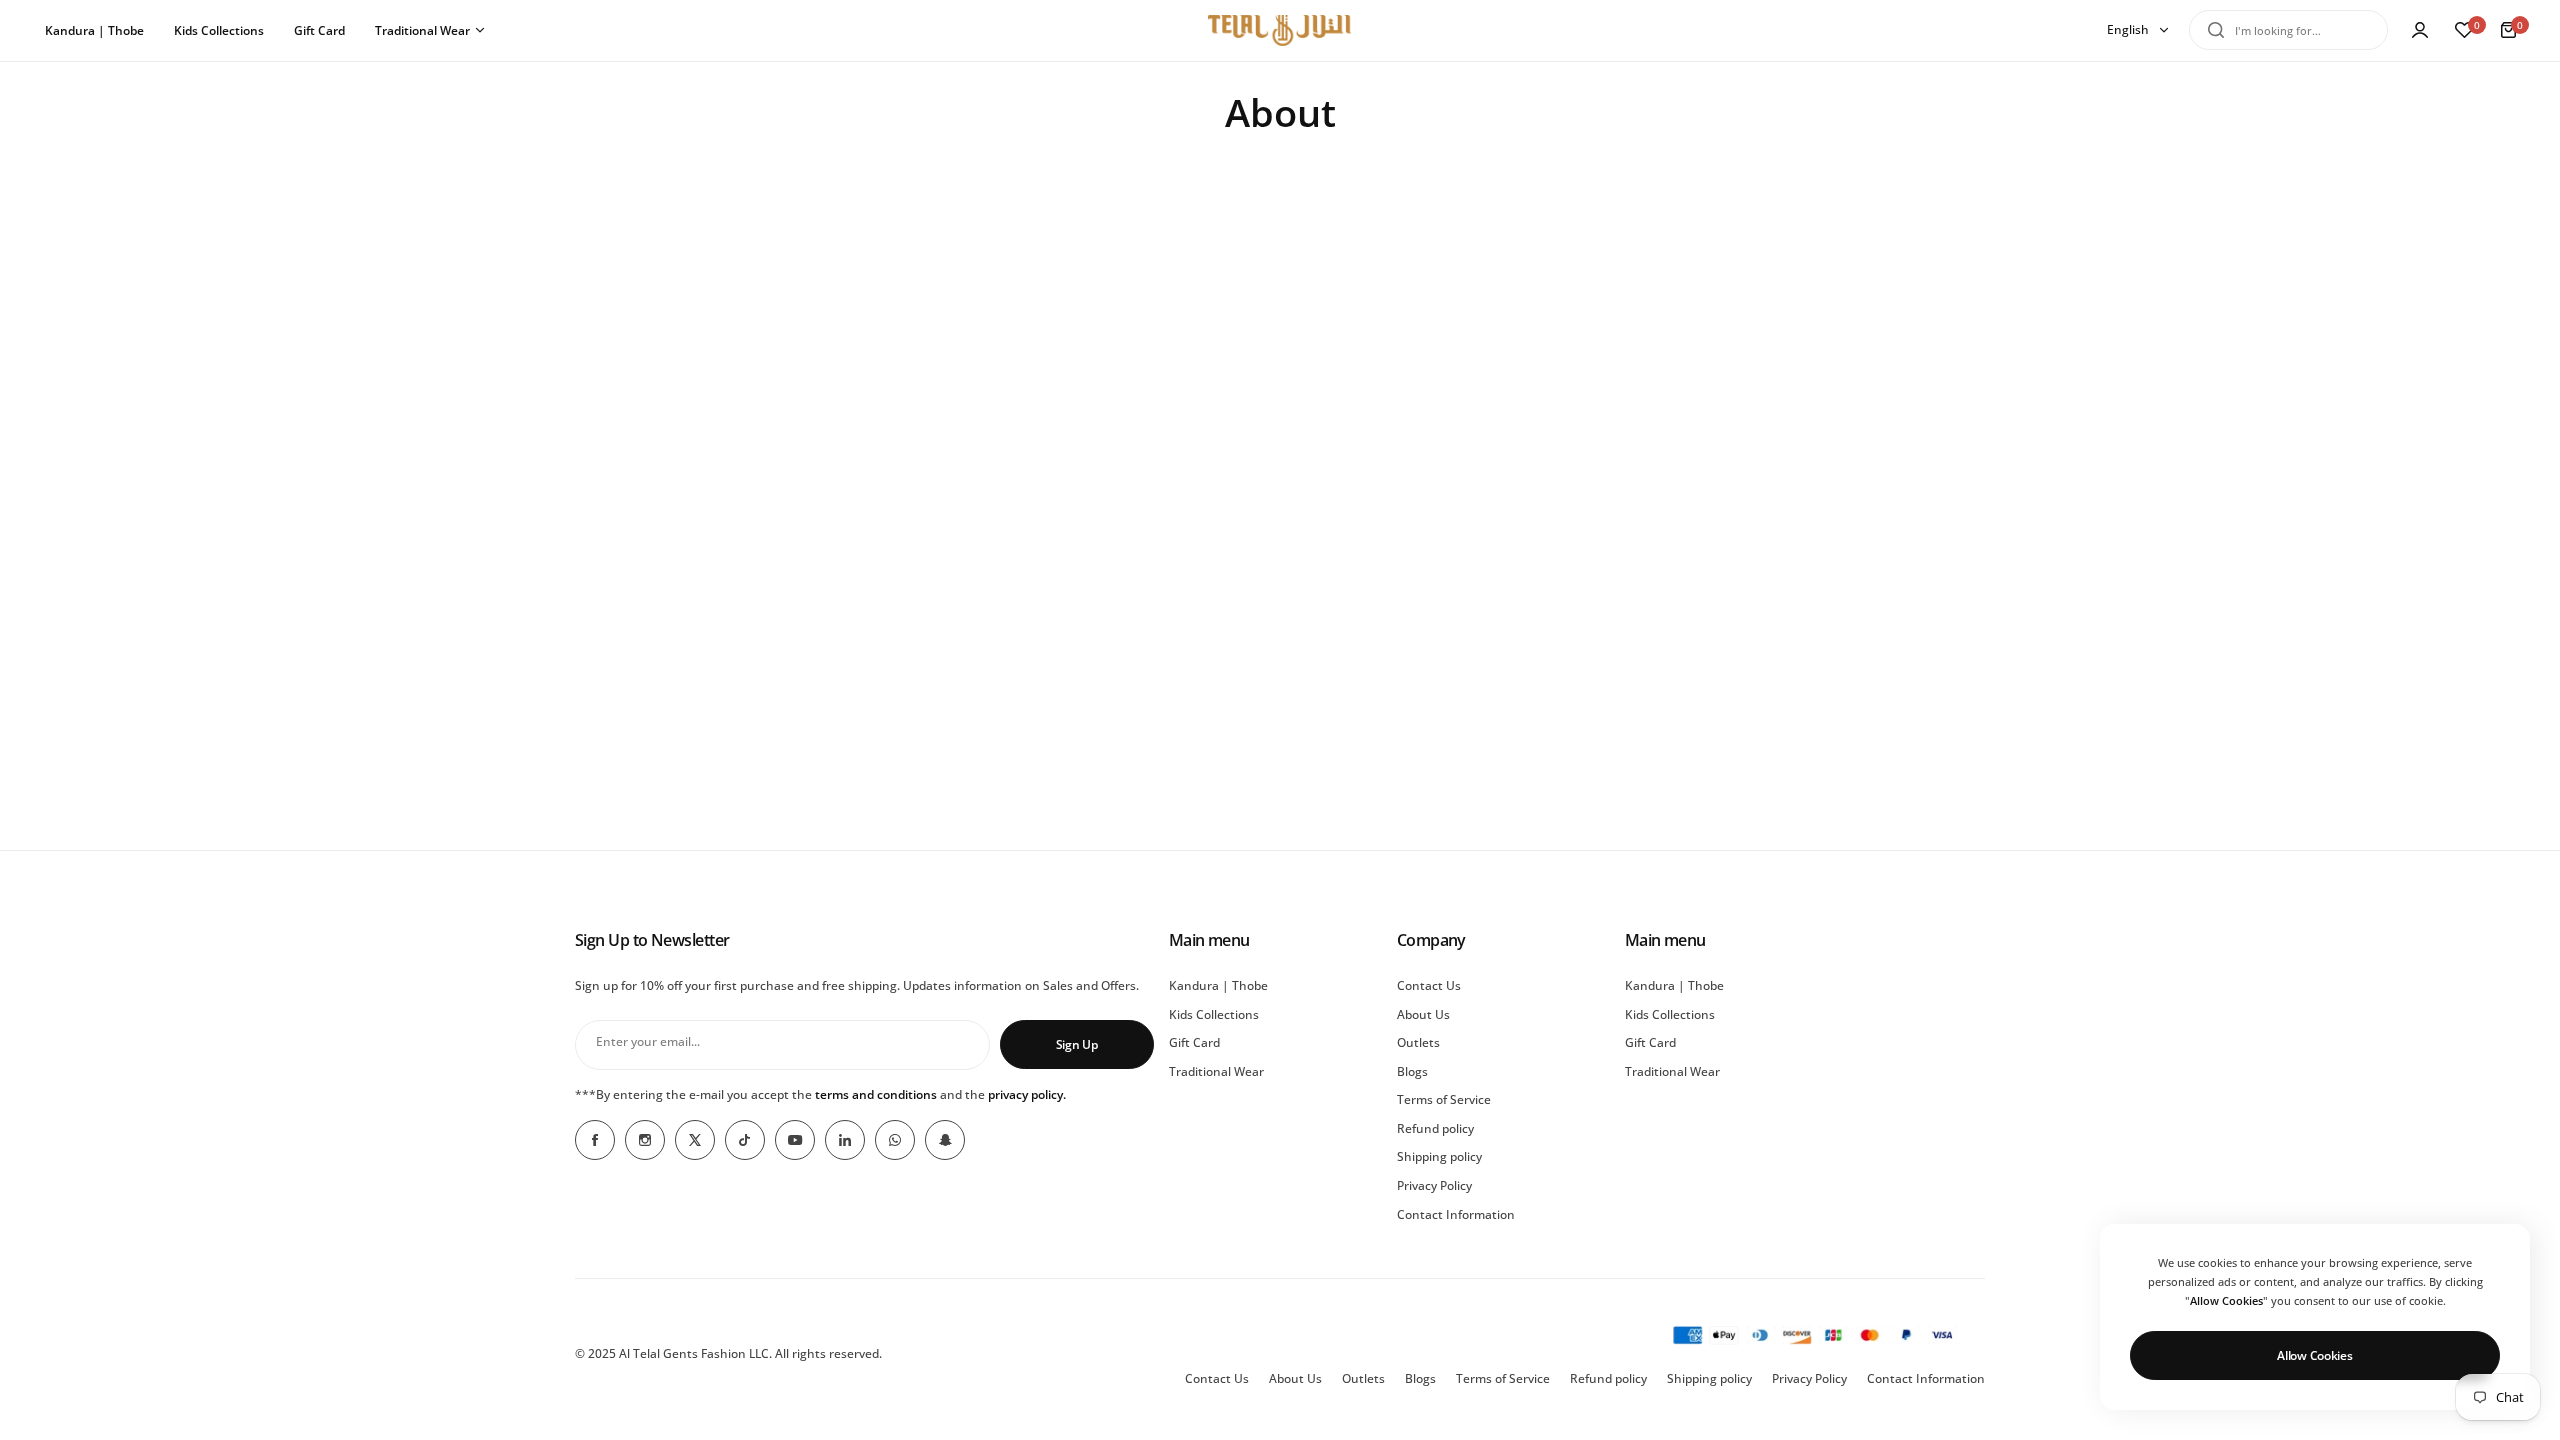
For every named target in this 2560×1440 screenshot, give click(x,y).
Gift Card (1194, 1042)
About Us (1423, 1014)
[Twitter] (695, 1140)
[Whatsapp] (895, 1140)
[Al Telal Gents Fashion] (1280, 30)
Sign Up (1077, 1044)
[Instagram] (645, 1140)
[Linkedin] (845, 1140)
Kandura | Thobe (1218, 985)
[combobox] (2288, 30)
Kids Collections (1214, 1014)
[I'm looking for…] (2216, 30)
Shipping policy (1439, 1156)
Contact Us (1429, 985)
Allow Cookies (2314, 1355)
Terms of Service (1444, 1099)
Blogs (1412, 1071)
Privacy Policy (1434, 1185)
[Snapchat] (945, 1140)
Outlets (1418, 1042)
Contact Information (1456, 1214)
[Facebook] (595, 1140)
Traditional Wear (1216, 1071)
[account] (2420, 30)
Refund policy (1435, 1128)
